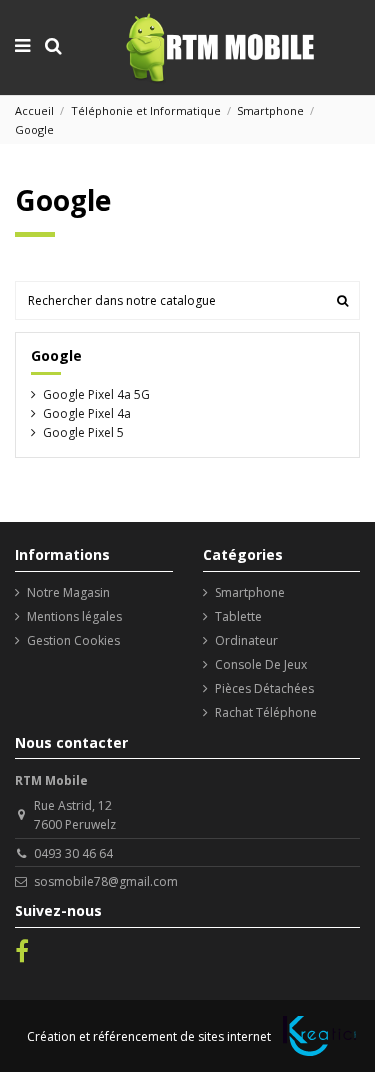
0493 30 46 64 (73, 853)
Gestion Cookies (73, 640)
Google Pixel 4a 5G (96, 394)
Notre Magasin (68, 592)
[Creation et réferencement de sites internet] (319, 1036)
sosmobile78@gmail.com (106, 881)
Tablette (238, 616)
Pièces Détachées (264, 688)
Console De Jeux (261, 664)
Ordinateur (246, 640)
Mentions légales (74, 616)
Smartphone (250, 592)
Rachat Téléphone (266, 712)
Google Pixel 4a (87, 413)
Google (56, 355)
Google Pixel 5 (83, 432)
